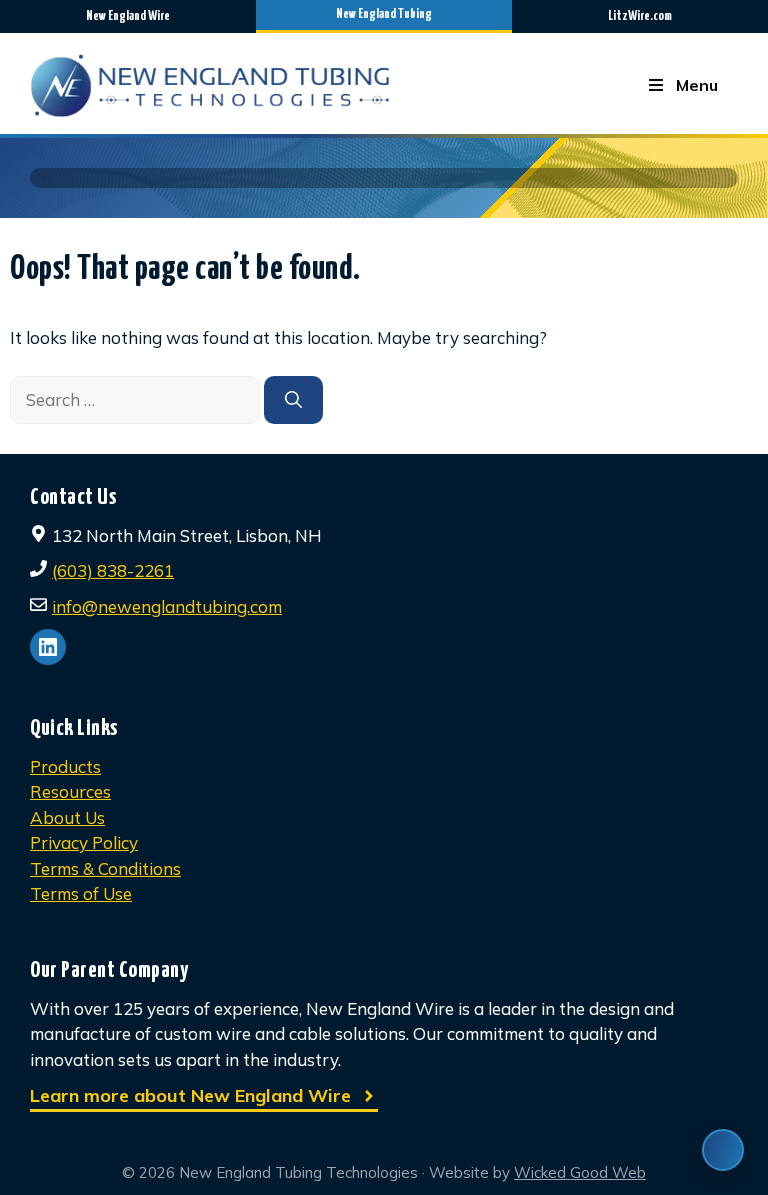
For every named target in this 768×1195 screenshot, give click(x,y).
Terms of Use (81, 893)
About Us (67, 817)
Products (65, 766)
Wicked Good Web (580, 1172)
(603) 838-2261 (113, 570)
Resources (70, 791)
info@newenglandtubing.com (167, 606)
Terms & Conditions (105, 868)
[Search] (293, 400)
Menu (697, 85)
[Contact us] (723, 1150)
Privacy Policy (84, 842)
